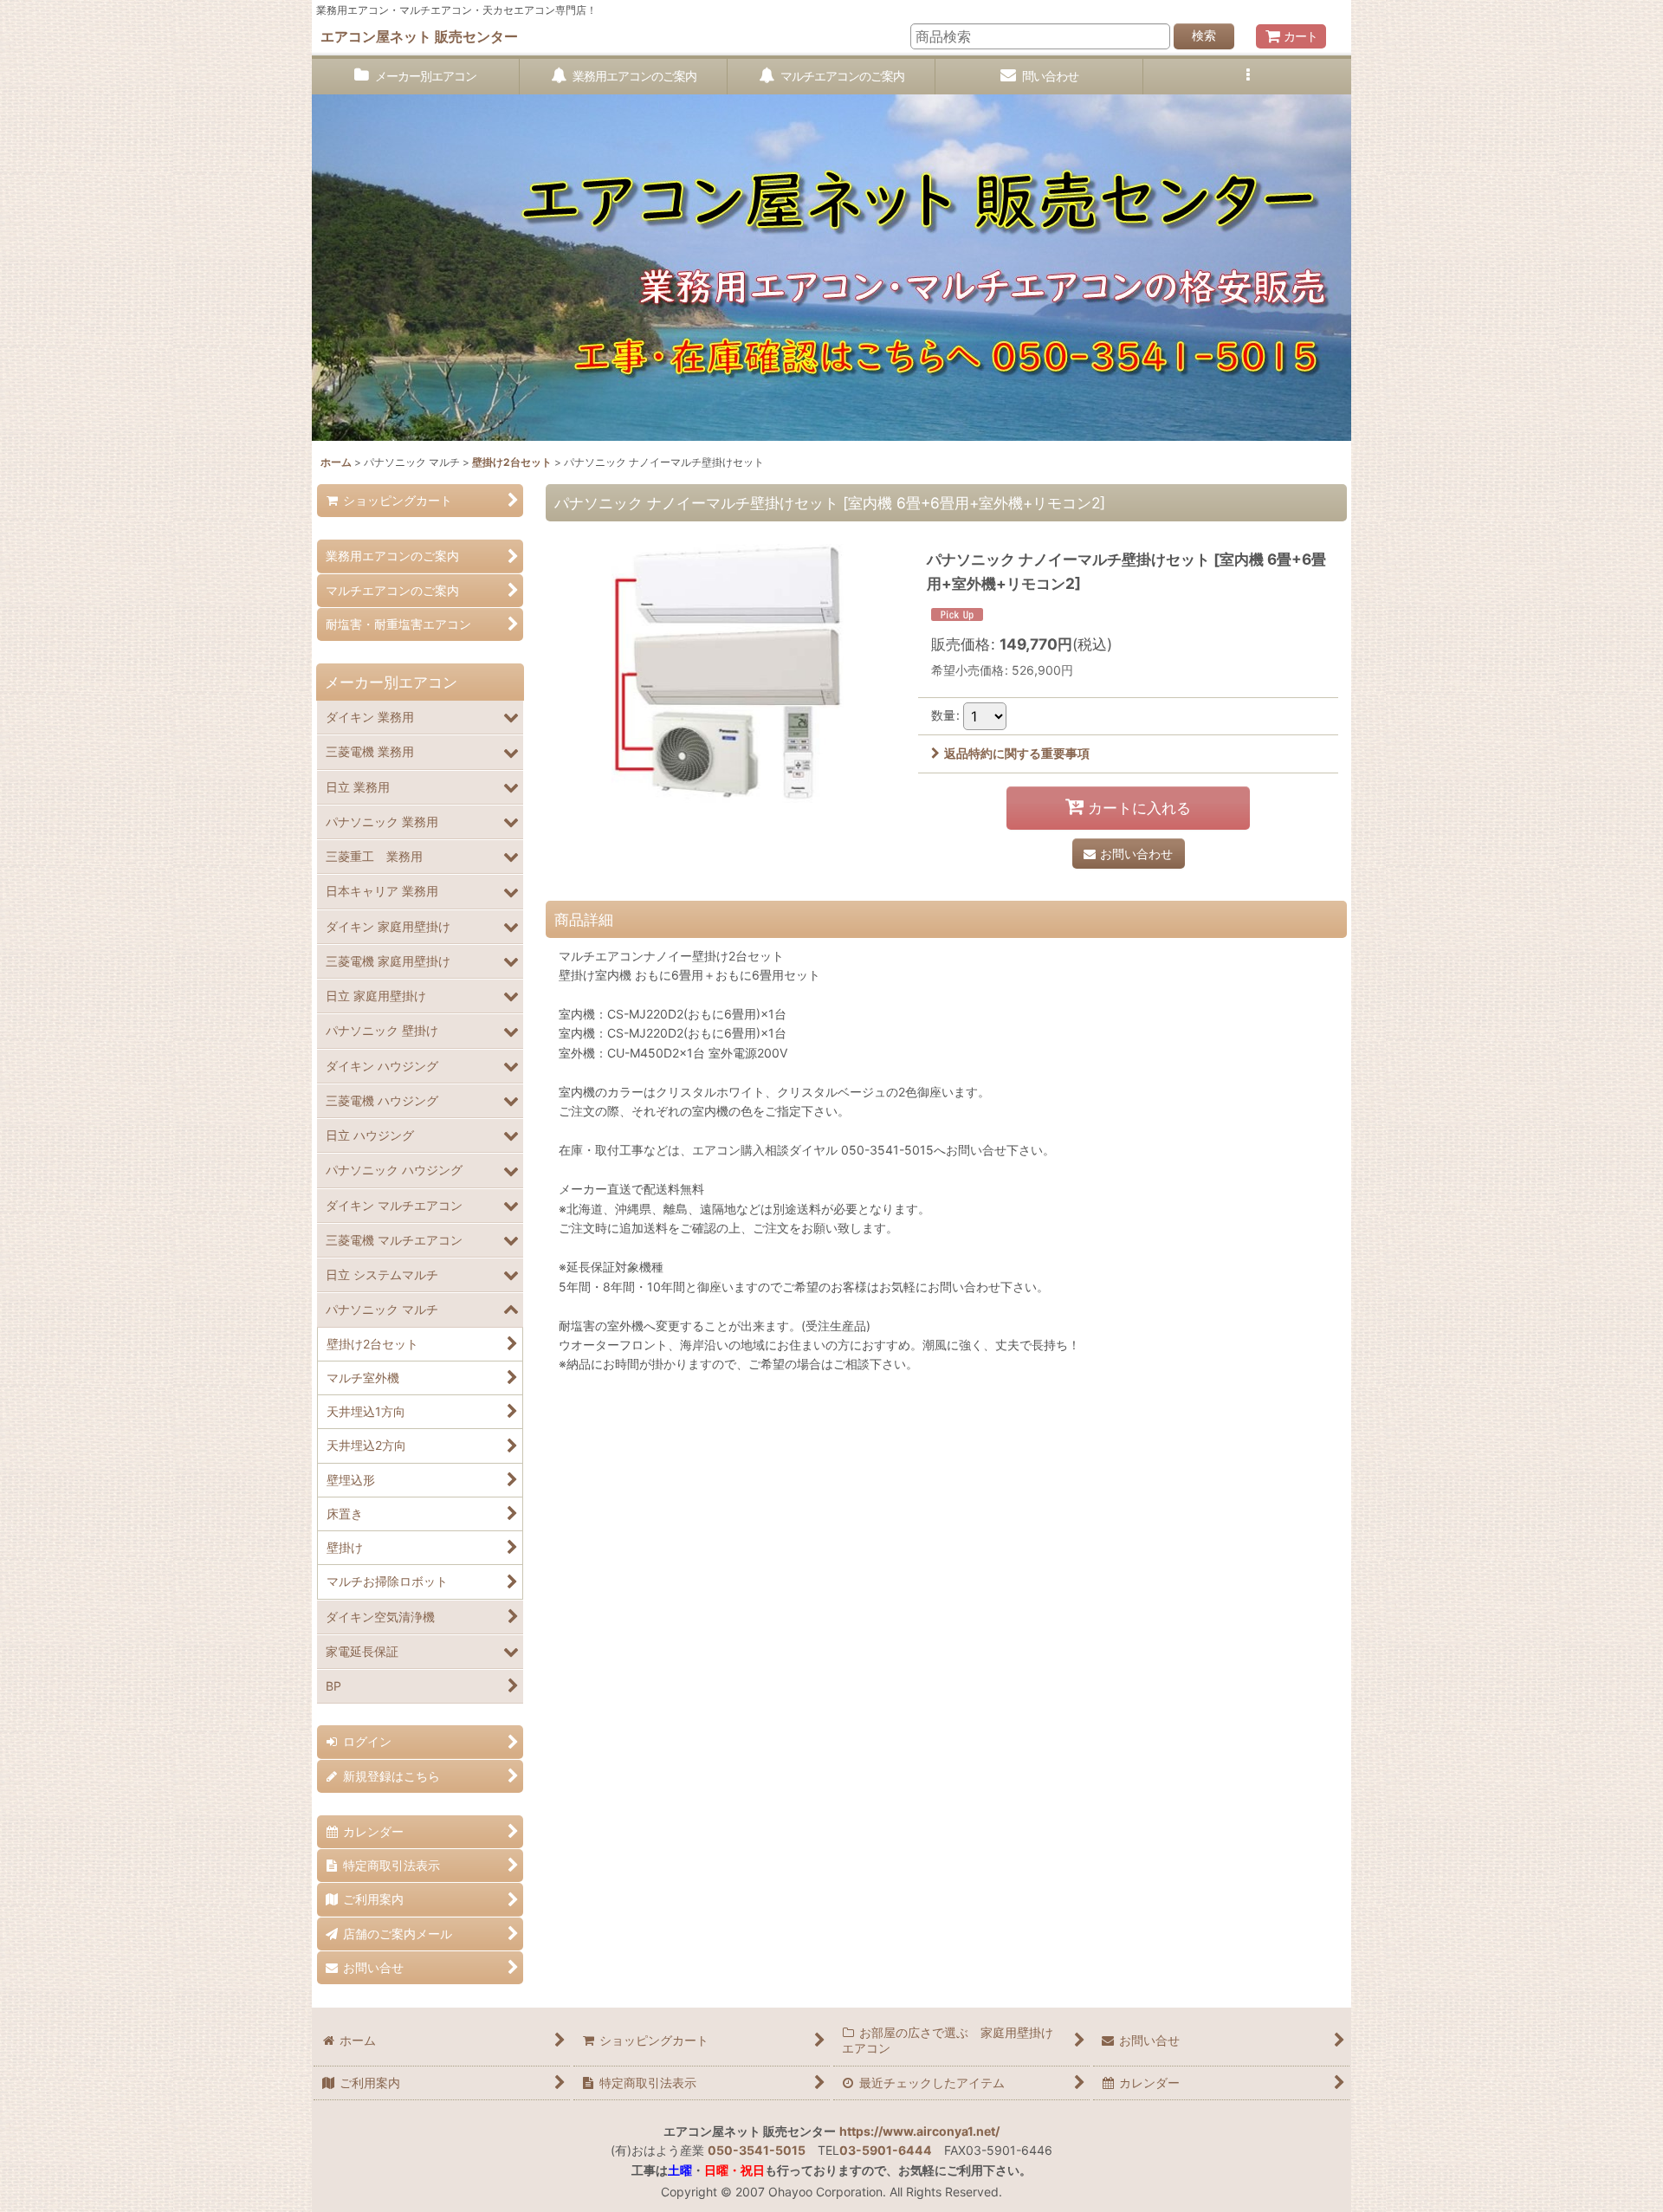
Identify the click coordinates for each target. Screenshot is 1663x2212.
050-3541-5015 (757, 2150)
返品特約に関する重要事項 (1017, 753)
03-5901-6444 (886, 2150)
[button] (1247, 77)
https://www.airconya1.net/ (919, 2131)
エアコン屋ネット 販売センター (419, 36)
